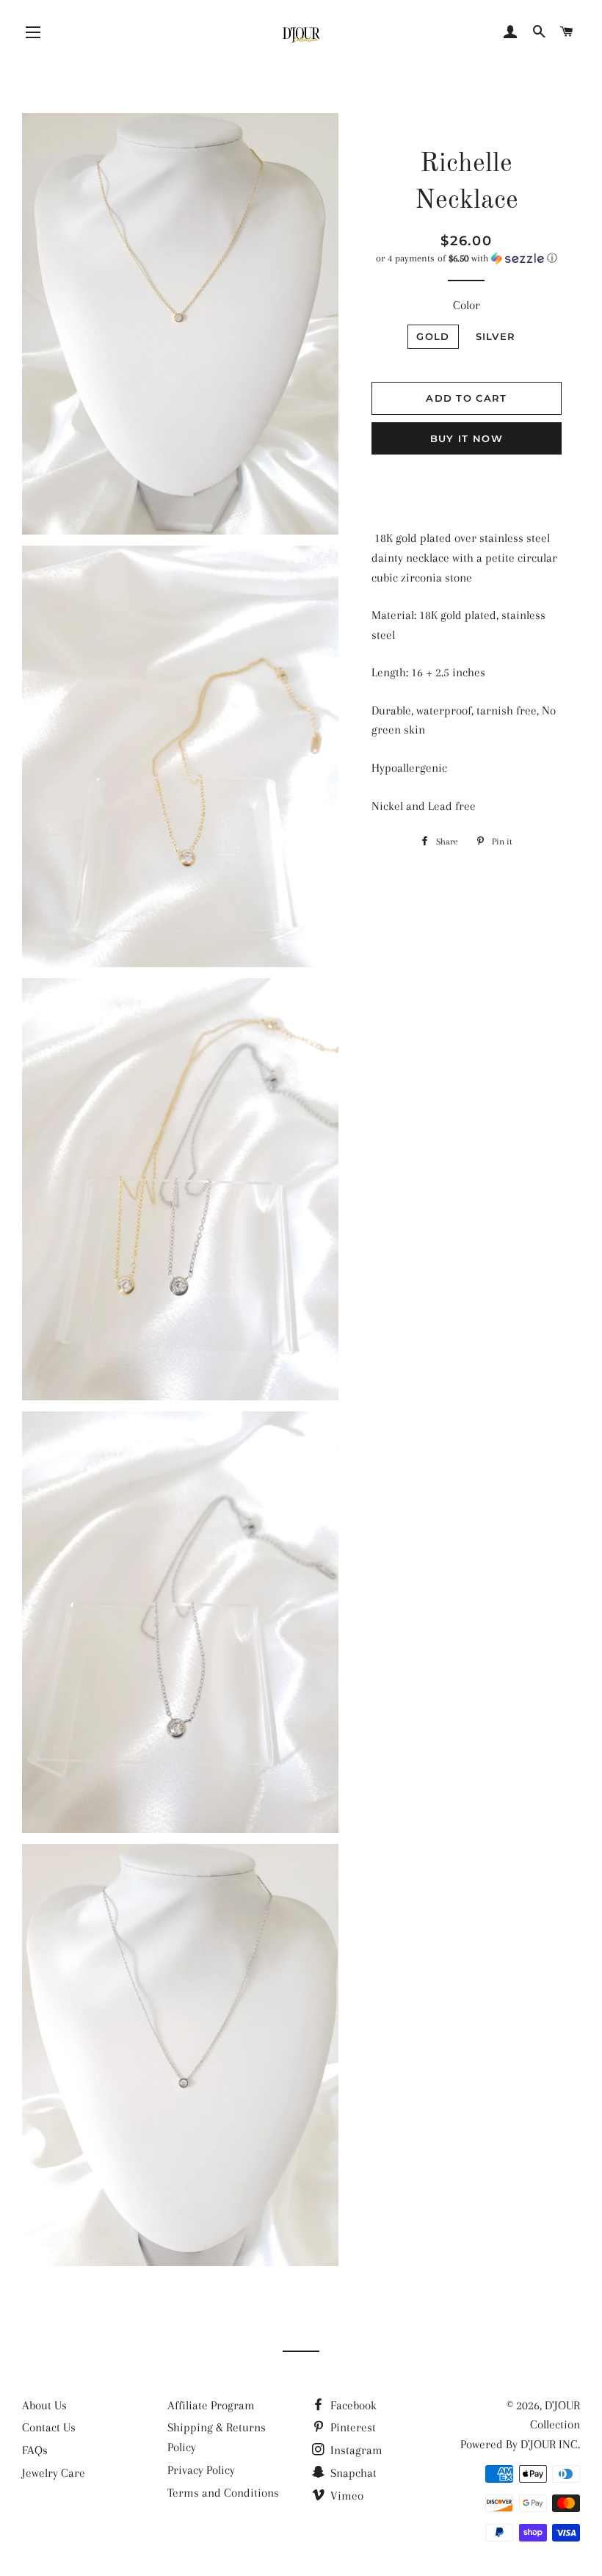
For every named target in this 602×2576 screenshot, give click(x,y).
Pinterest (352, 2427)
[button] (467, 258)
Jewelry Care (54, 2473)
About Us (44, 2405)
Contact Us (49, 2427)
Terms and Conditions (223, 2493)
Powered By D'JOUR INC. (520, 2444)
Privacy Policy (201, 2470)
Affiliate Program (211, 2405)
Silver (496, 336)
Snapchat (352, 2473)
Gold (433, 336)
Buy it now (467, 438)
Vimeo (345, 2496)
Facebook (352, 2405)
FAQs (35, 2450)
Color (467, 305)
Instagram (355, 2450)
